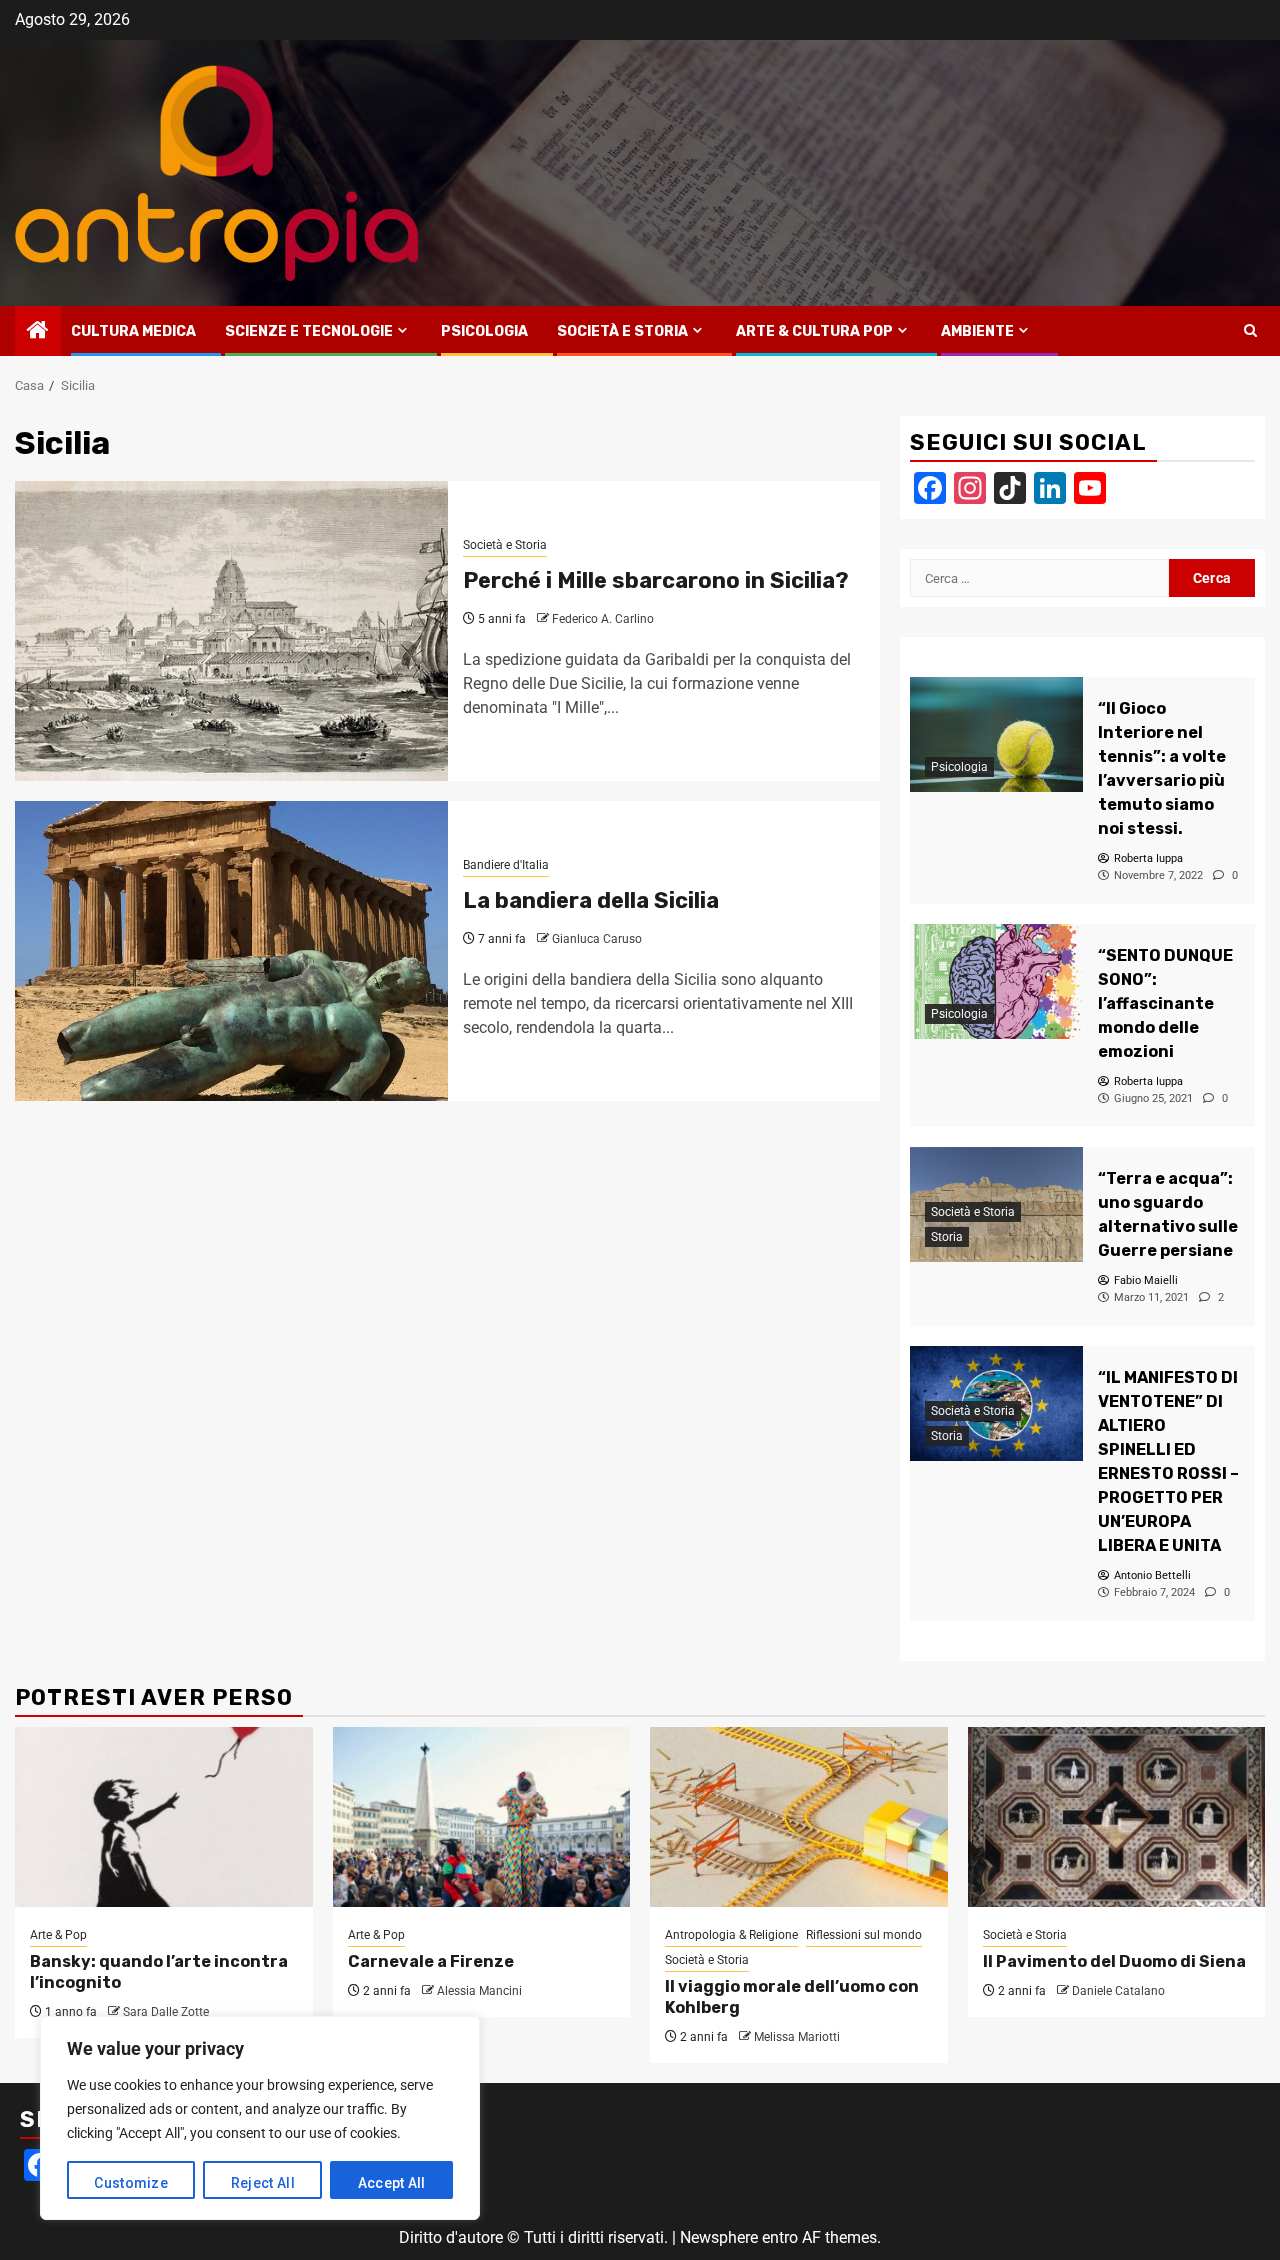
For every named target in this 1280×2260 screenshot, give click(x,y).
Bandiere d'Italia (506, 865)
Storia (947, 1237)
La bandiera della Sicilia (591, 900)
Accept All (392, 2183)
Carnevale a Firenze (431, 1961)
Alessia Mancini (479, 1991)
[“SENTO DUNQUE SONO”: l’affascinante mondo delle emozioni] (996, 981)
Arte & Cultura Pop (814, 331)
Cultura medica (133, 331)
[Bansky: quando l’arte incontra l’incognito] (164, 1817)
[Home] (38, 332)
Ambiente (977, 331)
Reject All (263, 2183)
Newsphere (719, 2237)
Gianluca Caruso (597, 939)
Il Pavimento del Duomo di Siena (1114, 1961)
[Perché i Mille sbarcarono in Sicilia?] (231, 631)
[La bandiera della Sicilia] (231, 951)
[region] (260, 2118)
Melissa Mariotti (797, 2037)
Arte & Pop (58, 1935)
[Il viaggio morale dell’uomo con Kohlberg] (799, 1817)
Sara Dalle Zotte (166, 2012)
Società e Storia (622, 331)
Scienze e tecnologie (309, 331)
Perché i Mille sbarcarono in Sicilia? (656, 580)
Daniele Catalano (1118, 1991)
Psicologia (484, 331)
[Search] (1250, 331)
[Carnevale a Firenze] (482, 1817)
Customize (131, 2183)
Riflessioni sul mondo (864, 1935)
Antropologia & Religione (731, 1935)
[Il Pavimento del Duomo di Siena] (1117, 1817)
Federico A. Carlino (603, 619)
